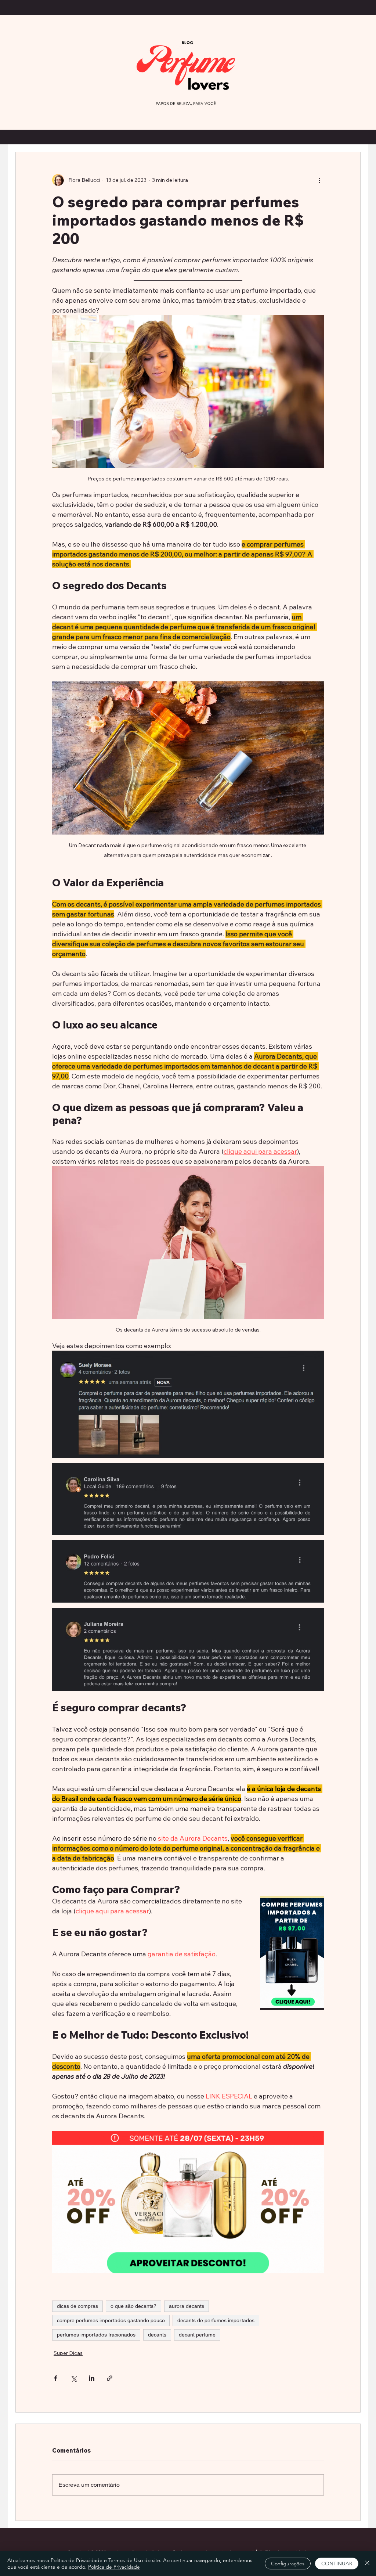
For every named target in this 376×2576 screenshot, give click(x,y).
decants (157, 2335)
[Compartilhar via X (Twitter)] (74, 2378)
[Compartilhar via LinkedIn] (92, 2378)
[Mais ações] (319, 180)
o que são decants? (133, 2306)
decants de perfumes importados (216, 2320)
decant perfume (197, 2335)
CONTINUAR (337, 2564)
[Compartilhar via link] (110, 2378)
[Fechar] (367, 2564)
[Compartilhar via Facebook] (56, 2378)
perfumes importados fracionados (96, 2335)
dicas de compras (77, 2306)
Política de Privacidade (114, 2567)
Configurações (288, 2564)
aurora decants (187, 2306)
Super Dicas (68, 2353)
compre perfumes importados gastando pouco (111, 2320)
